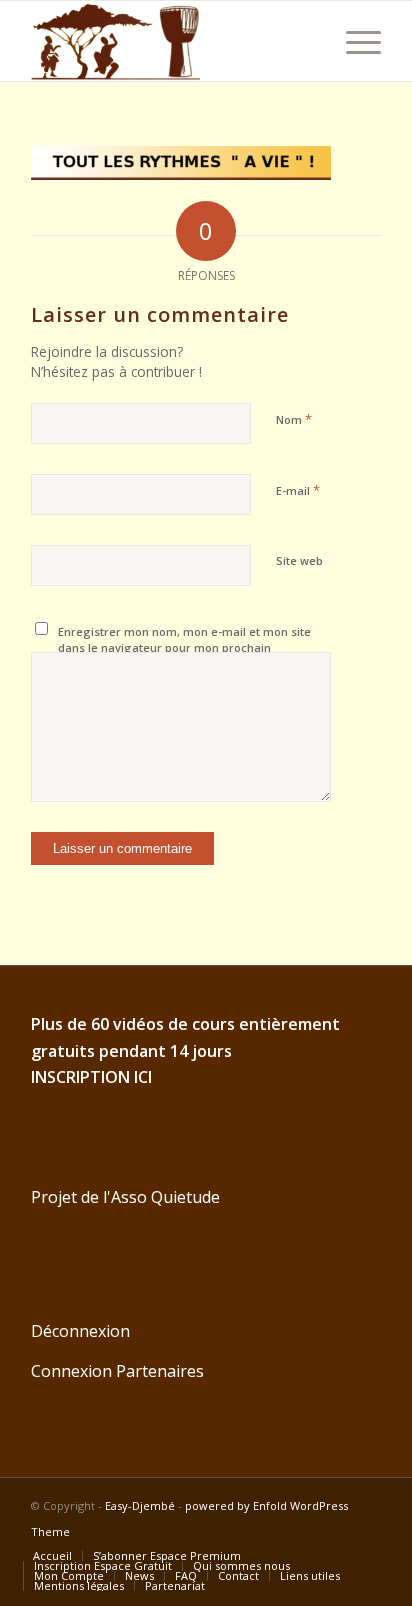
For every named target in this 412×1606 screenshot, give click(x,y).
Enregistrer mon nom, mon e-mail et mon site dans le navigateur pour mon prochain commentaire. (184, 648)
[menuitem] (353, 41)
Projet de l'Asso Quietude (125, 1197)
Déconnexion (80, 1331)
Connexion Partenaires (117, 1371)
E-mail (298, 490)
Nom (294, 419)
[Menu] (353, 41)
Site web (299, 560)
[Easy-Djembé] (171, 41)
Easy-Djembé (140, 1505)
